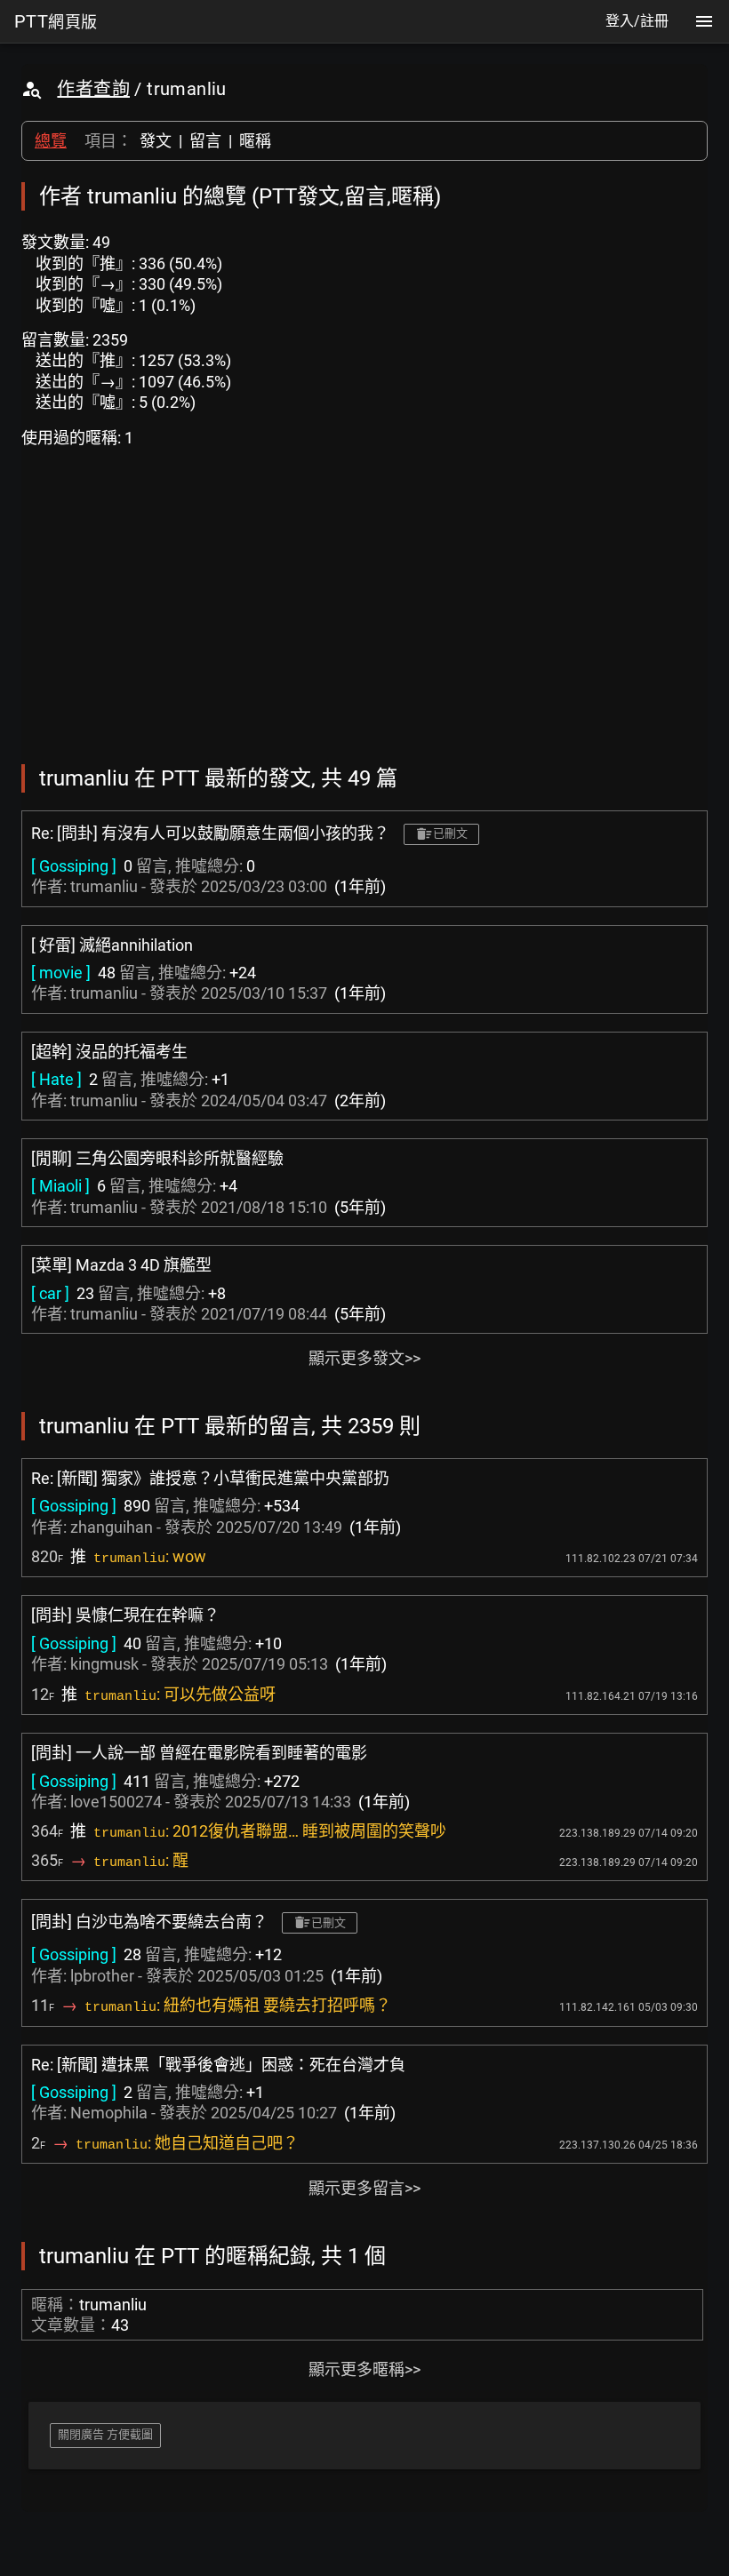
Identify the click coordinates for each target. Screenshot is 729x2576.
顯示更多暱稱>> (364, 2369)
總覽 (51, 141)
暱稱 (255, 141)
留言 (205, 141)
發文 (156, 141)
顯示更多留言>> (364, 2188)
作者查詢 (93, 89)
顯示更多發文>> (364, 1358)
